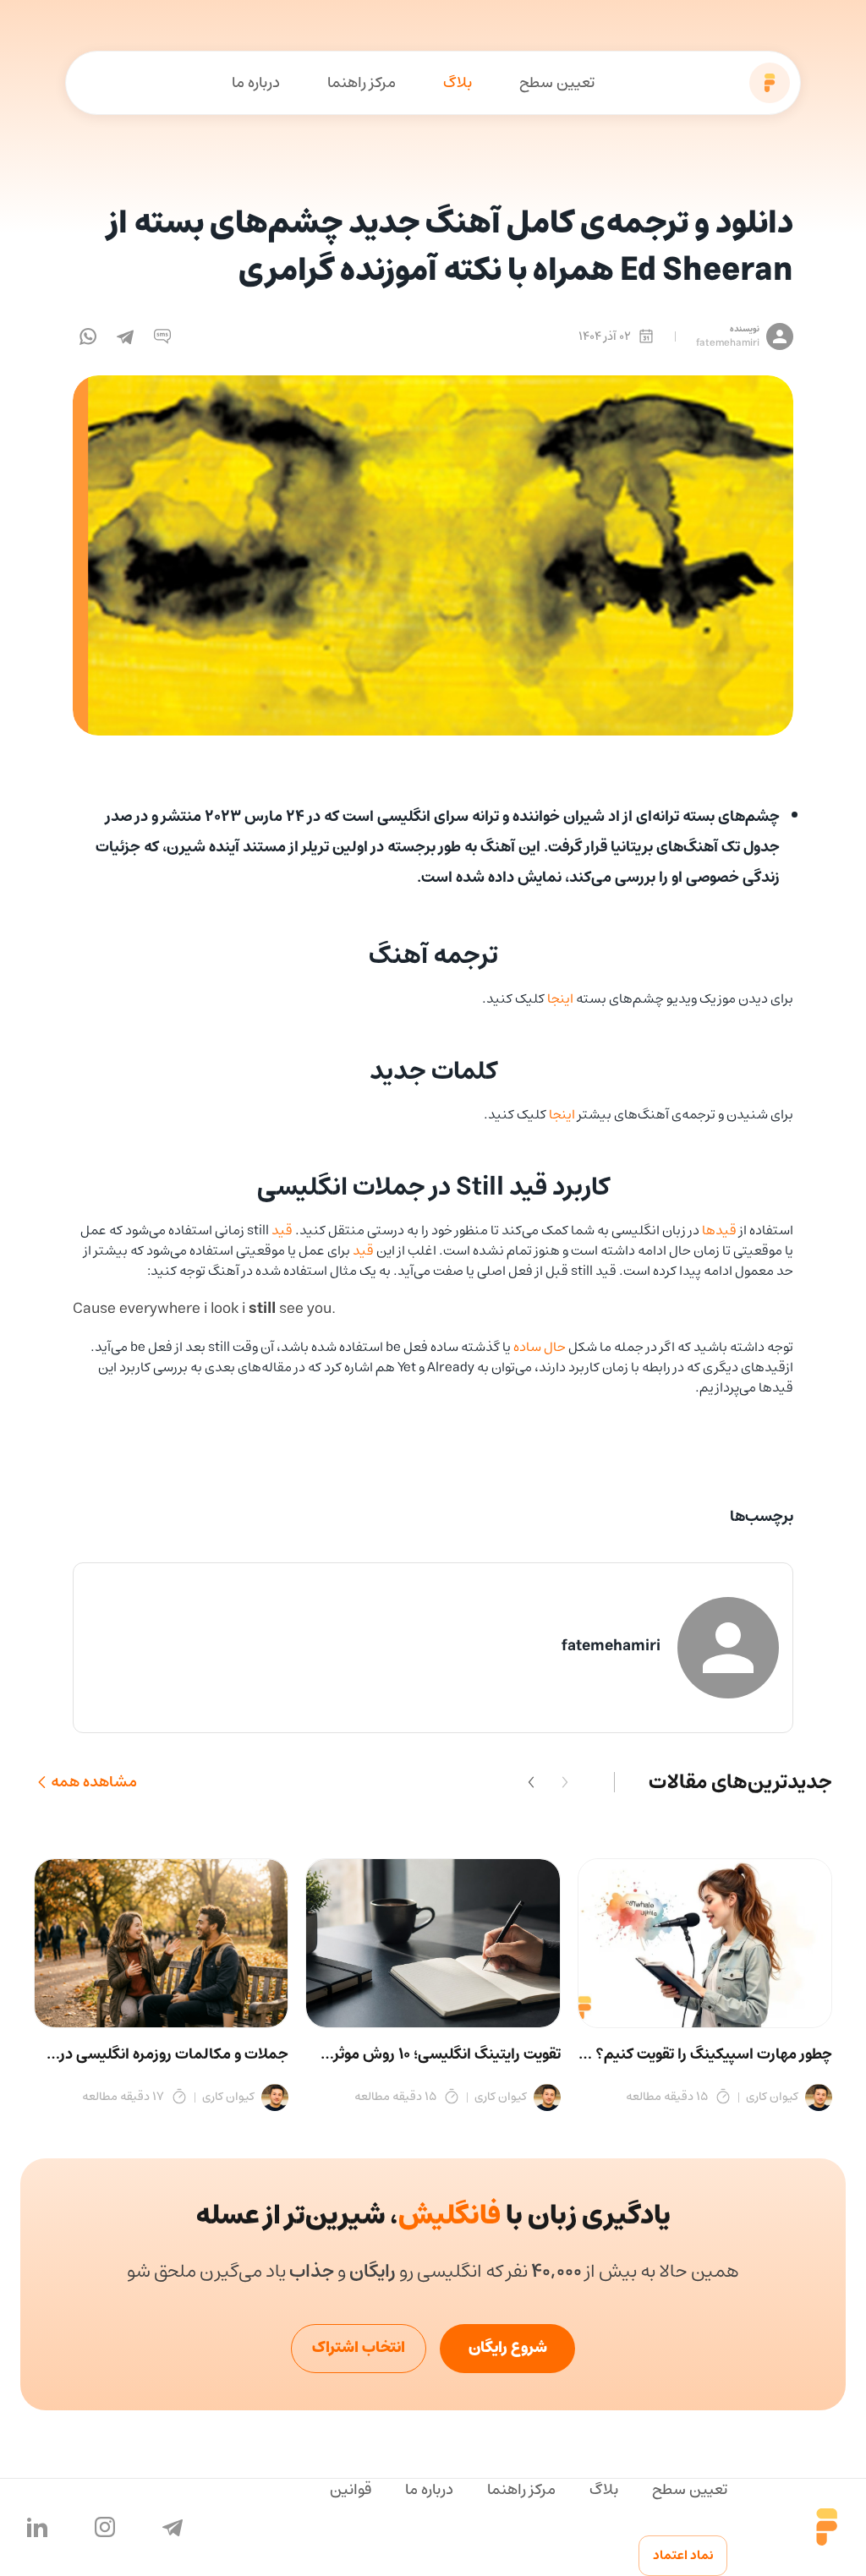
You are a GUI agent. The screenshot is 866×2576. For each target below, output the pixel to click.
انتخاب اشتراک (359, 2348)
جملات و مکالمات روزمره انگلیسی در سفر (174, 2054)
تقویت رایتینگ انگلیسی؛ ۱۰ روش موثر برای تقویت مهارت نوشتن (447, 2054)
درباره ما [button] (256, 83)
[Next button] (531, 1782)
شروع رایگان (508, 2348)
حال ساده (540, 1347)
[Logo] (770, 83)
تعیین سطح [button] (557, 83)
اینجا (560, 998)
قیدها (719, 1230)
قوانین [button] (351, 2490)
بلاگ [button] (458, 83)
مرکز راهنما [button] (362, 83)
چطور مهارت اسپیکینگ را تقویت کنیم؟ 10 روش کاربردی (706, 2054)
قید (282, 1230)
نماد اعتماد (683, 2555)
